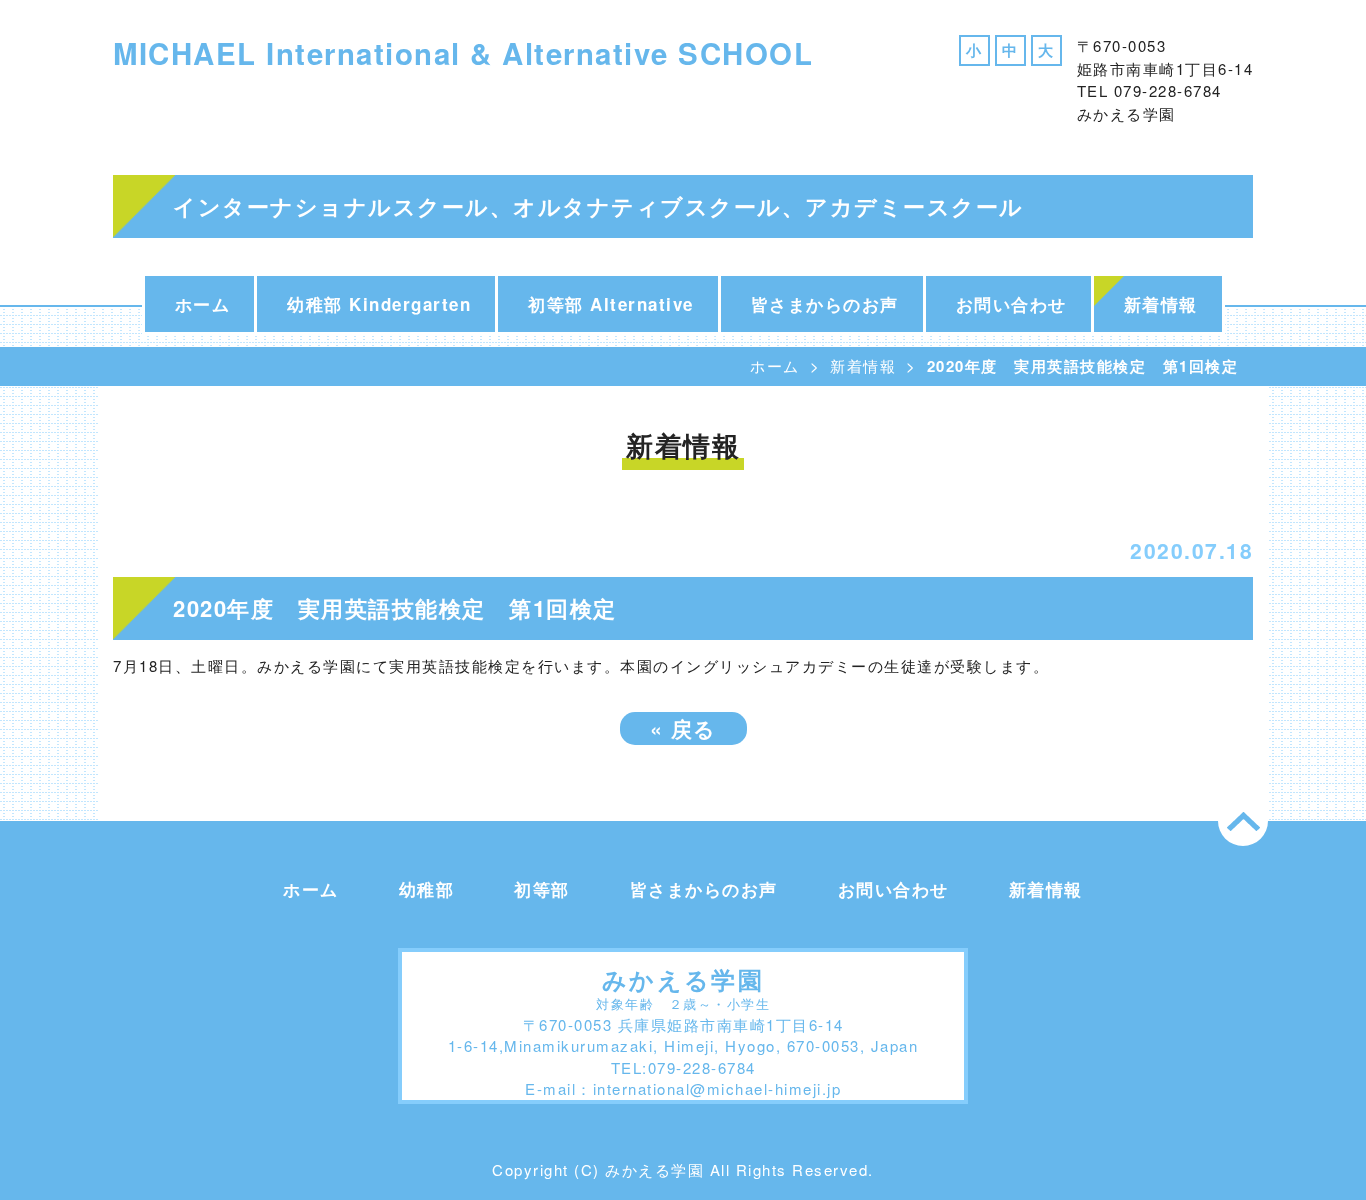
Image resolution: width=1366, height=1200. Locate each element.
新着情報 (1161, 304)
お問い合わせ (1011, 304)
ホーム (203, 304)
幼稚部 (427, 889)
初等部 (542, 889)
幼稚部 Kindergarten (379, 304)
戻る (683, 728)
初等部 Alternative (611, 304)
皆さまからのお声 (825, 304)
